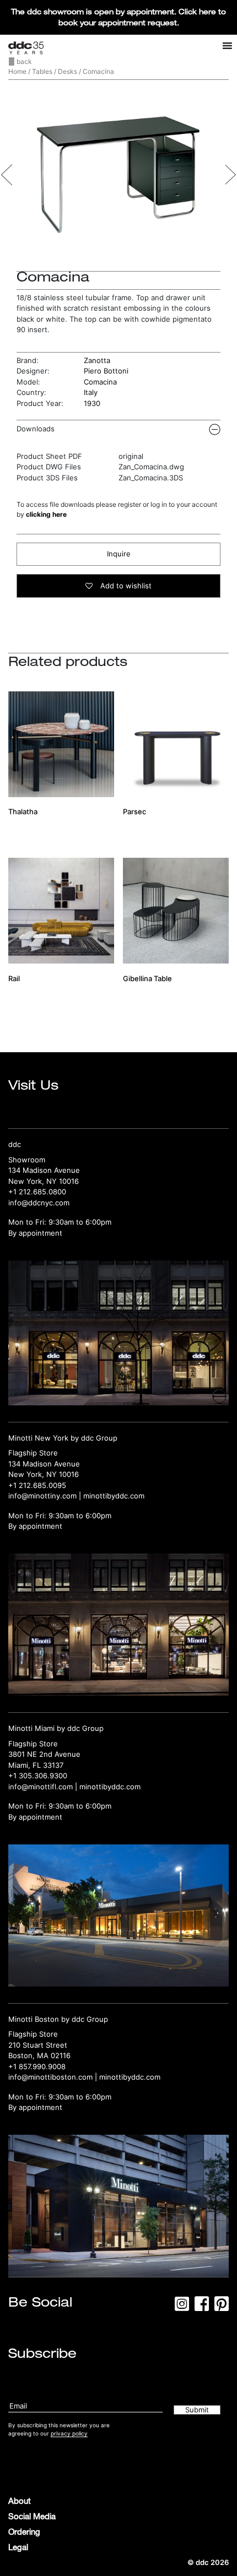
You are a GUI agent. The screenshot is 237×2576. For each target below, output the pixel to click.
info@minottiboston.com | (54, 2077)
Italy (91, 392)
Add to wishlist (125, 586)
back (23, 61)
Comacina (100, 382)
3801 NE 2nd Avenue (44, 1754)
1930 (92, 403)
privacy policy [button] (69, 2433)
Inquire (119, 554)
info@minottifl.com (41, 1787)
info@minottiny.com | (46, 1496)
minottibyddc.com (114, 1496)
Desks (68, 71)
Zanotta (97, 360)
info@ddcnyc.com (39, 1203)
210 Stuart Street (38, 2045)
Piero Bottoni (106, 371)
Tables (42, 71)
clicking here (46, 514)
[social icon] (182, 2307)
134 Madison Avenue (44, 1170)
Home (17, 71)
